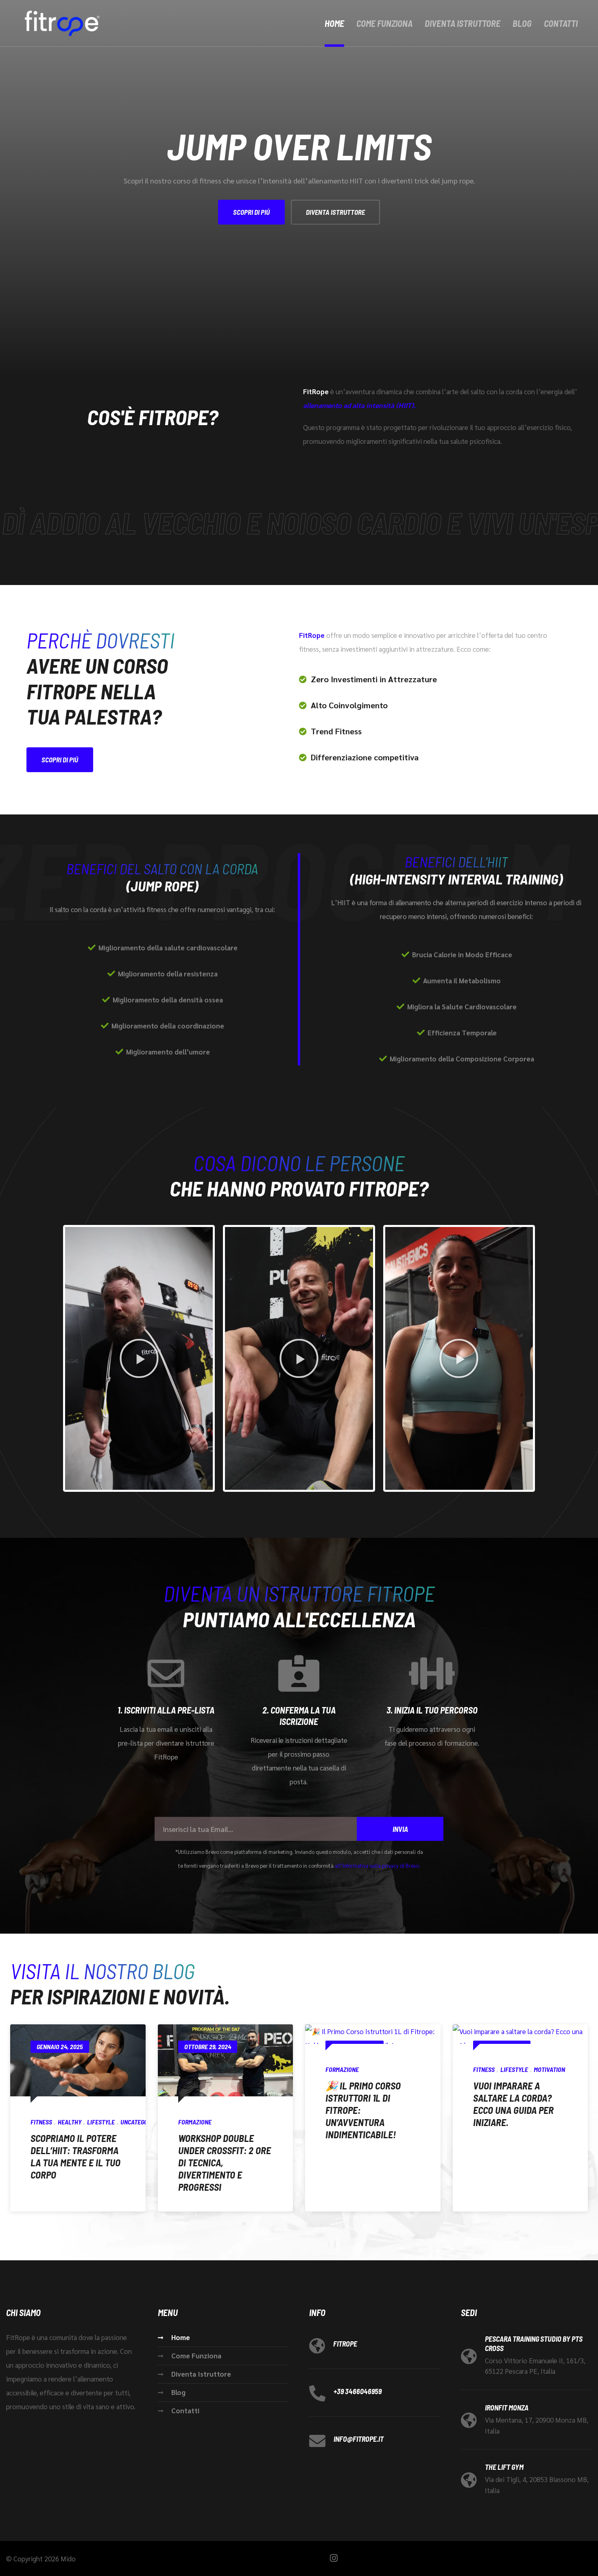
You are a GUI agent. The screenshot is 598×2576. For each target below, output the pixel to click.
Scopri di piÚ (251, 212)
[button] (139, 1358)
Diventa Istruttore (463, 23)
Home (334, 23)
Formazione (195, 2122)
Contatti (561, 23)
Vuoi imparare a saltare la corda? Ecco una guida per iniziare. (513, 2104)
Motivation (549, 2069)
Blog (522, 23)
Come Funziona (384, 23)
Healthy (70, 2122)
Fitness (41, 2122)
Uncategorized (142, 2122)
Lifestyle (101, 2122)
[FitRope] (61, 23)
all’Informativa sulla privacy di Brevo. (378, 1865)
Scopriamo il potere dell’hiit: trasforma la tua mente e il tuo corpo (75, 2156)
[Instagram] (334, 2558)
